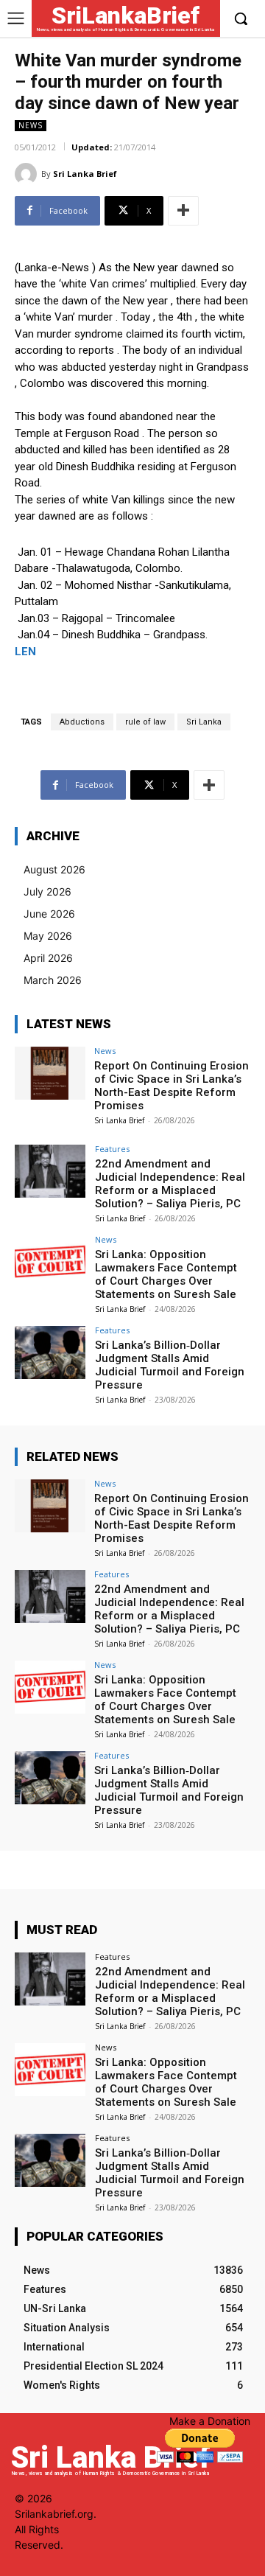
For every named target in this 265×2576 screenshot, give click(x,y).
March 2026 (53, 980)
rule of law (145, 722)
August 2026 (54, 869)
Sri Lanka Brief (85, 174)
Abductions (82, 722)
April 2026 (48, 958)
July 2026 (47, 891)
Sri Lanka (204, 722)
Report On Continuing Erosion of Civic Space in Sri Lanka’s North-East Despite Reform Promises (172, 1086)
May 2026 (48, 936)
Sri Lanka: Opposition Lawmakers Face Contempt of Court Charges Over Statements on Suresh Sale (166, 1274)
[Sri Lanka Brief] (28, 174)
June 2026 (49, 914)
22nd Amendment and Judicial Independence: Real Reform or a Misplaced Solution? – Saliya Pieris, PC (170, 1184)
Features (112, 1149)
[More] (183, 211)
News (31, 125)
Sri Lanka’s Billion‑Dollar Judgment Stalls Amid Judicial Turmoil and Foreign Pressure (170, 1365)
